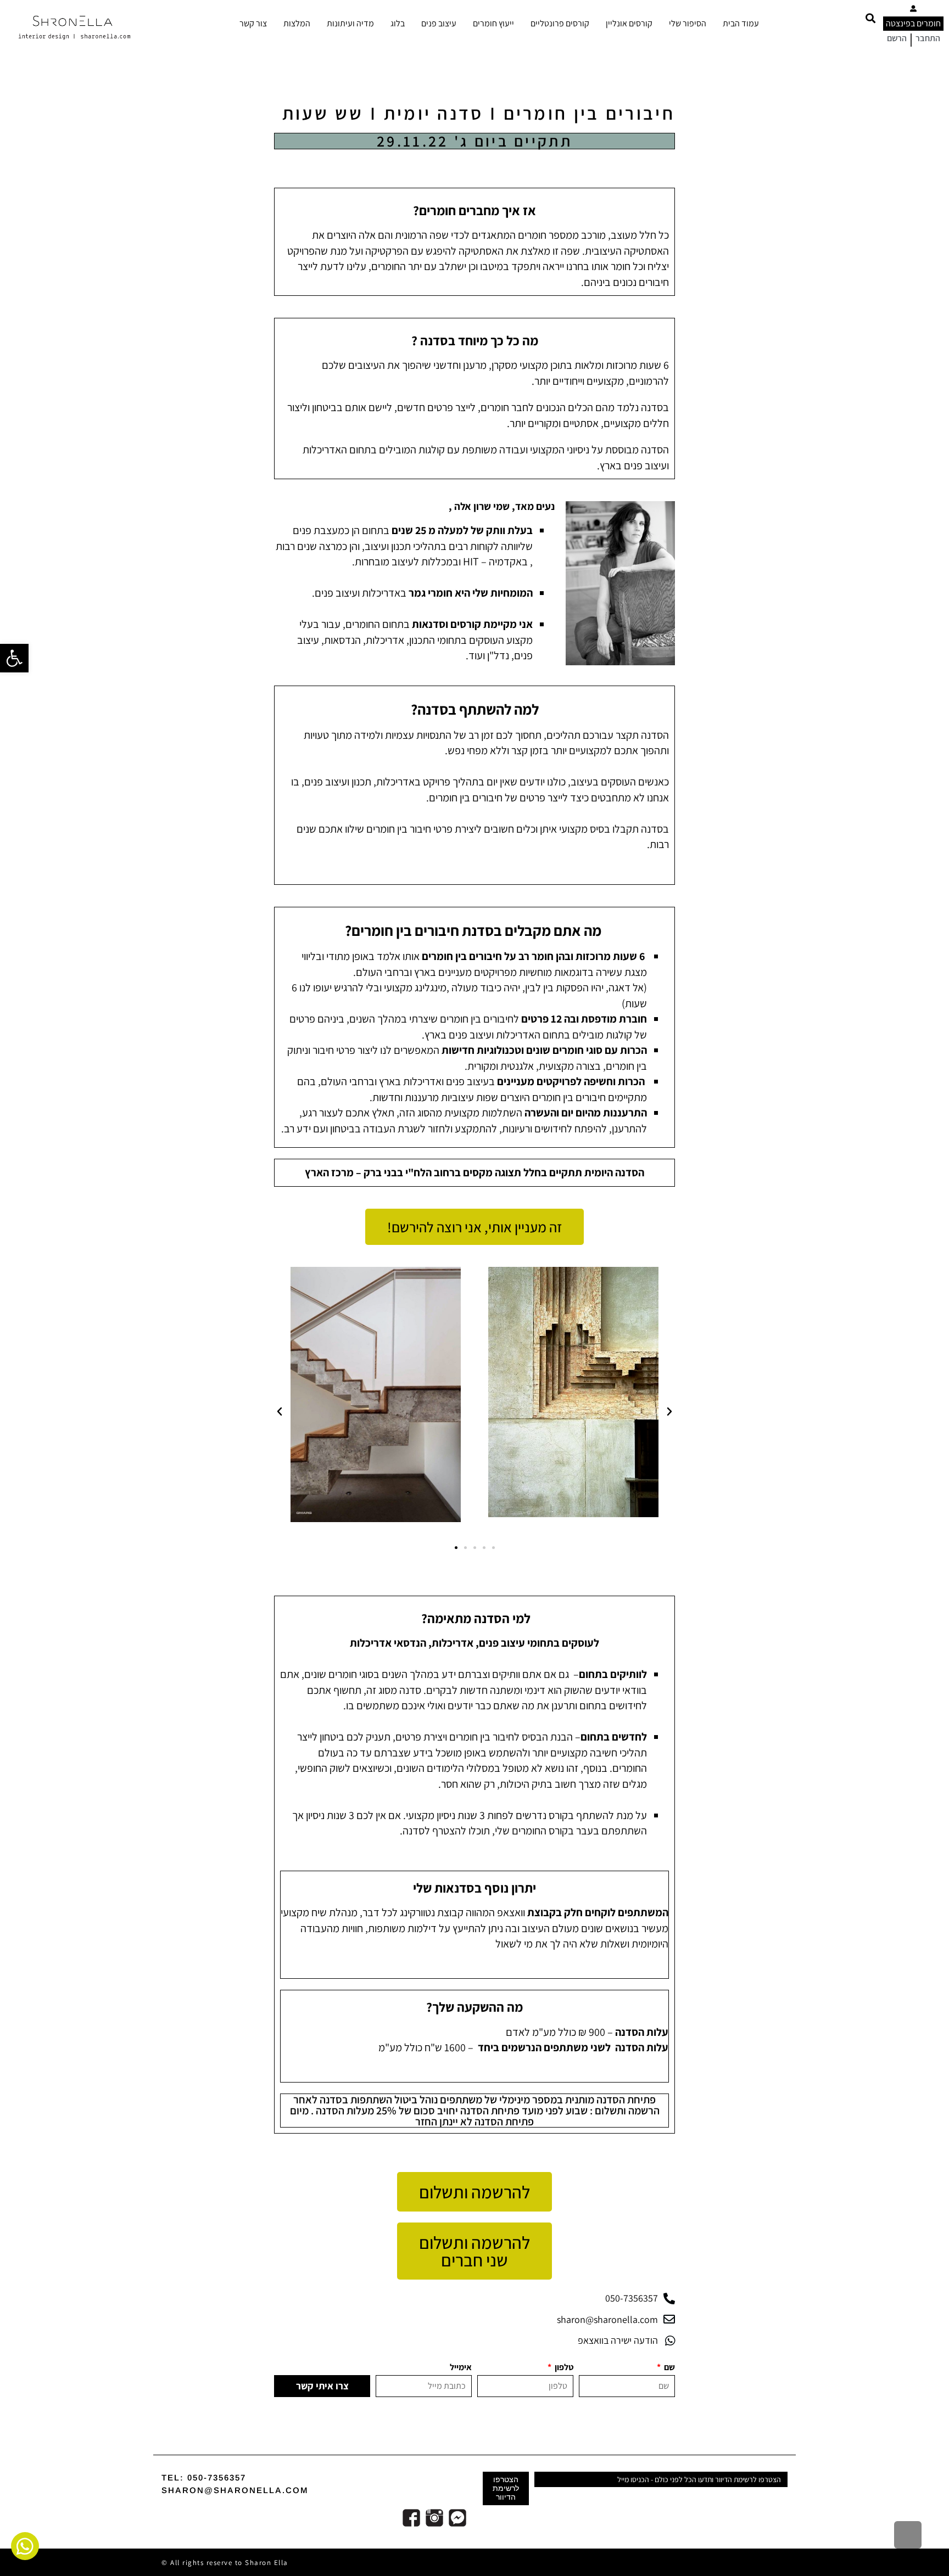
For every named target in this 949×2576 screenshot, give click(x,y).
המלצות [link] (297, 23)
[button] (870, 18)
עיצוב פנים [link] (439, 23)
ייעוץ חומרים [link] (493, 23)
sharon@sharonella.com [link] (235, 2490)
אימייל (461, 2367)
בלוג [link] (398, 23)
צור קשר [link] (253, 23)
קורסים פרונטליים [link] (560, 23)
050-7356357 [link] (217, 2477)
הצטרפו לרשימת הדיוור (506, 2488)
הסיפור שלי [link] (688, 23)
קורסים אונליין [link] (629, 23)
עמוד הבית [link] (741, 23)
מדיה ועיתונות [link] (350, 23)
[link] (14, 658)
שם (669, 2367)
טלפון (563, 2367)
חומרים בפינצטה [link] (913, 23)
